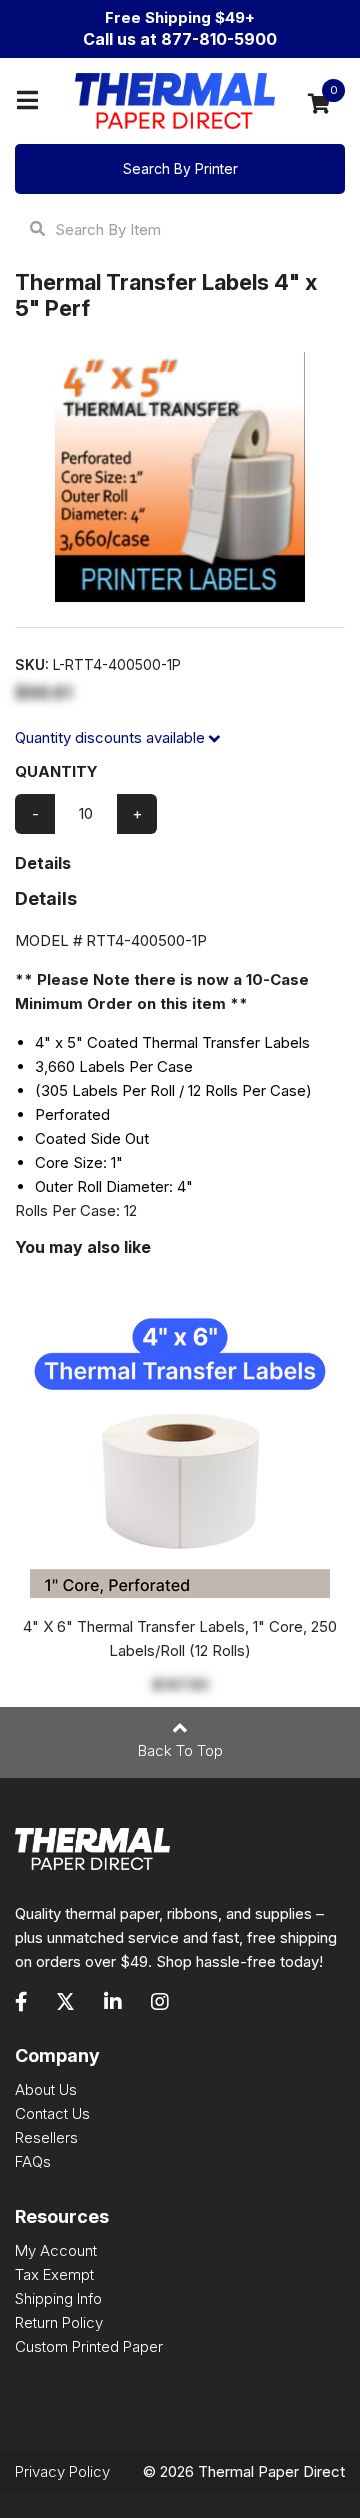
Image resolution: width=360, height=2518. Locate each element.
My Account (56, 2250)
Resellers (46, 2137)
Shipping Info (58, 2298)
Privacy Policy (62, 2471)
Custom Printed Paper (89, 2346)
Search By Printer (180, 168)
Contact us (52, 2113)
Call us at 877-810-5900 (180, 39)
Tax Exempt (54, 2274)
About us (46, 2089)
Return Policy (59, 2322)
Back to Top (180, 1750)
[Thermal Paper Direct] (175, 101)
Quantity (56, 771)
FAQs (33, 2161)
